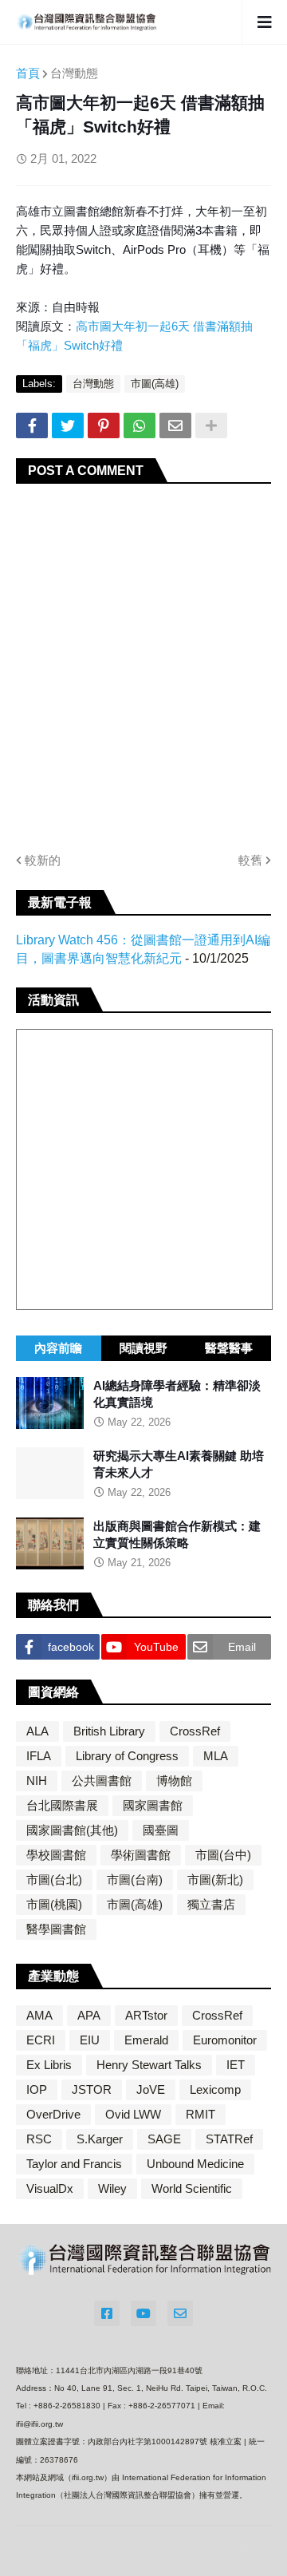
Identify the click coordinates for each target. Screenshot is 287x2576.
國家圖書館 (153, 1805)
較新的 (43, 860)
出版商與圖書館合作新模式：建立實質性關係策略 (177, 1534)
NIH (37, 1781)
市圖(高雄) (155, 384)
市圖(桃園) (54, 1904)
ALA (37, 1731)
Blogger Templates (223, 2547)
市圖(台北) (54, 1880)
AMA (39, 2015)
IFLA (39, 1756)
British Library (109, 1731)
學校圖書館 (56, 1855)
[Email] (175, 425)
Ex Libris (49, 2065)
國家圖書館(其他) (72, 1830)
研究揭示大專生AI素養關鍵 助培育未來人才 (179, 1464)
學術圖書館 (141, 1855)
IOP (37, 2089)
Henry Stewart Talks (149, 2065)
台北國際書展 (62, 1805)
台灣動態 (74, 73)
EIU (90, 2040)
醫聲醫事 (229, 1348)
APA (89, 2015)
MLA (216, 1756)
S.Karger (100, 2139)
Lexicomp (215, 2089)
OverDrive (53, 2114)
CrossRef (195, 1731)
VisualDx (50, 2188)
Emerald (146, 2040)
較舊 (250, 860)
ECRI (41, 2040)
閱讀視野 (143, 1348)
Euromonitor (225, 2040)
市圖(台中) (223, 1855)
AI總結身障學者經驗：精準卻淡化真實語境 (177, 1394)
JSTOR (92, 2089)
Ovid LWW (133, 2114)
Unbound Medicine (195, 2164)
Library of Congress (127, 1756)
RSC (39, 2139)
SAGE (164, 2139)
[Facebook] (32, 425)
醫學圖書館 (56, 1929)
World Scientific (192, 2188)
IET (236, 2065)
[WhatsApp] (140, 425)
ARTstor (146, 2015)
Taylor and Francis (74, 2164)
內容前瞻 (58, 1348)
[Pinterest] (104, 425)
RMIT (201, 2114)
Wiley (112, 2188)
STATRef (229, 2139)
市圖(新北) (215, 1880)
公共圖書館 (102, 1781)
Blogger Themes (128, 2546)
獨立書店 (211, 1904)
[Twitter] (68, 425)
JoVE (151, 2089)
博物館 (174, 1781)
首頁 (28, 73)
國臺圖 (161, 1830)
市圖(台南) (135, 1880)
